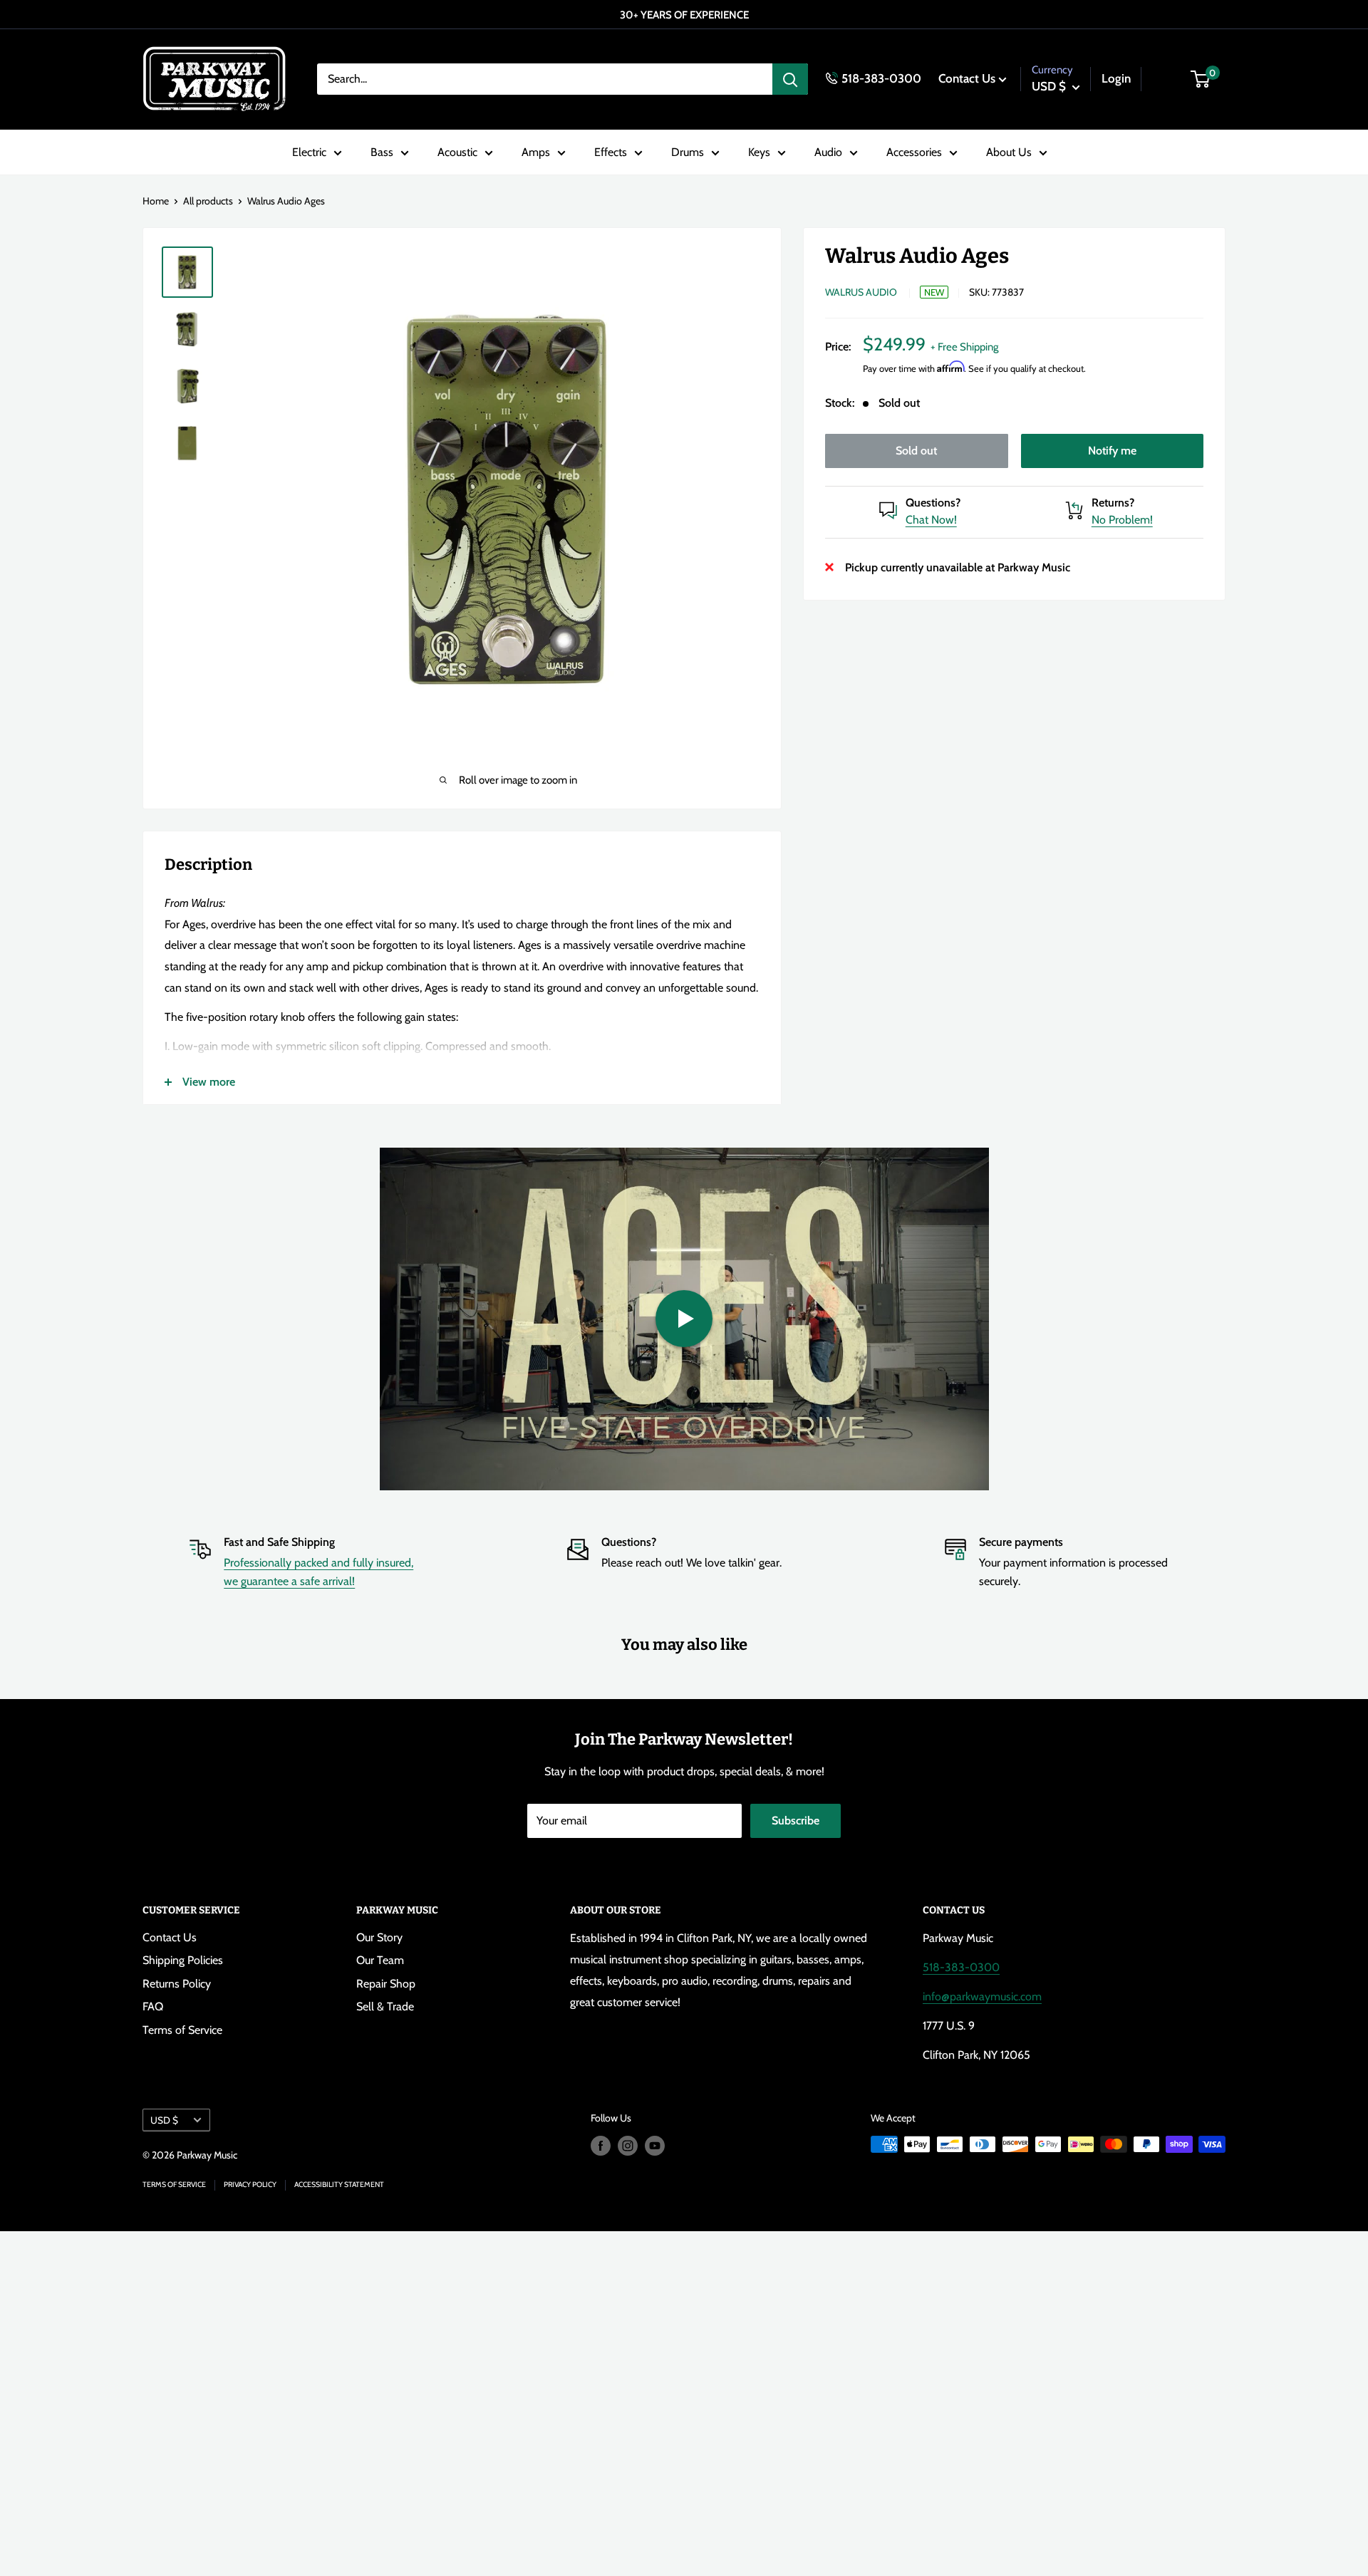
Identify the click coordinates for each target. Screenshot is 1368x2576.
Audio (828, 152)
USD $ (164, 2120)
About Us (1009, 152)
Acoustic (457, 152)
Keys (759, 152)
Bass (382, 152)
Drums (688, 152)
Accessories (914, 152)
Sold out (916, 450)
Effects (611, 152)
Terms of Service (182, 2030)
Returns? (1113, 502)
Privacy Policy (250, 2185)
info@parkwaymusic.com (982, 1996)
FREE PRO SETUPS (680, 15)
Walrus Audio (861, 292)
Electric (309, 152)
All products (208, 201)
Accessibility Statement (339, 2185)
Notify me (1112, 450)
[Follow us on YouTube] (655, 2146)
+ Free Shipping (964, 346)
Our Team (380, 1960)
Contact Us (967, 78)
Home (156, 201)
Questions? (933, 502)
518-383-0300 (881, 78)
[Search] (790, 79)
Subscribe (796, 1821)
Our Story (379, 1937)
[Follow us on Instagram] (628, 2146)
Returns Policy (177, 1984)
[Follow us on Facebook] (601, 2146)
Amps (536, 152)
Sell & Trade (385, 2006)
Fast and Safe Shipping (279, 1542)
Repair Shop (386, 1984)
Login (1116, 78)
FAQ (153, 2006)
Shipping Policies (183, 1960)
